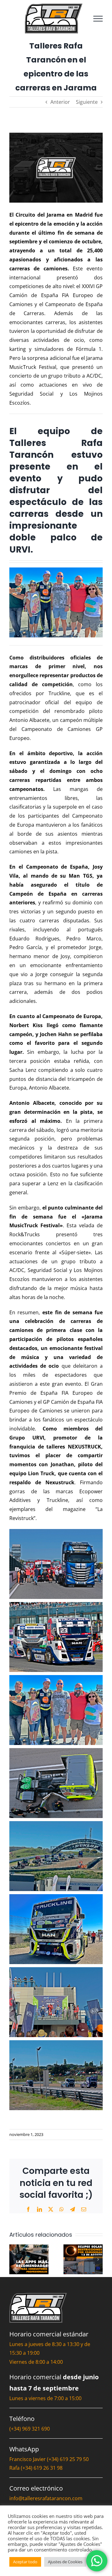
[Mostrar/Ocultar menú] (98, 19)
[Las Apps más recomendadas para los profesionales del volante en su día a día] (29, 2248)
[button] (14, 2259)
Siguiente (87, 102)
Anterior (60, 102)
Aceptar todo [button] (25, 2562)
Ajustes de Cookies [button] (65, 2562)
